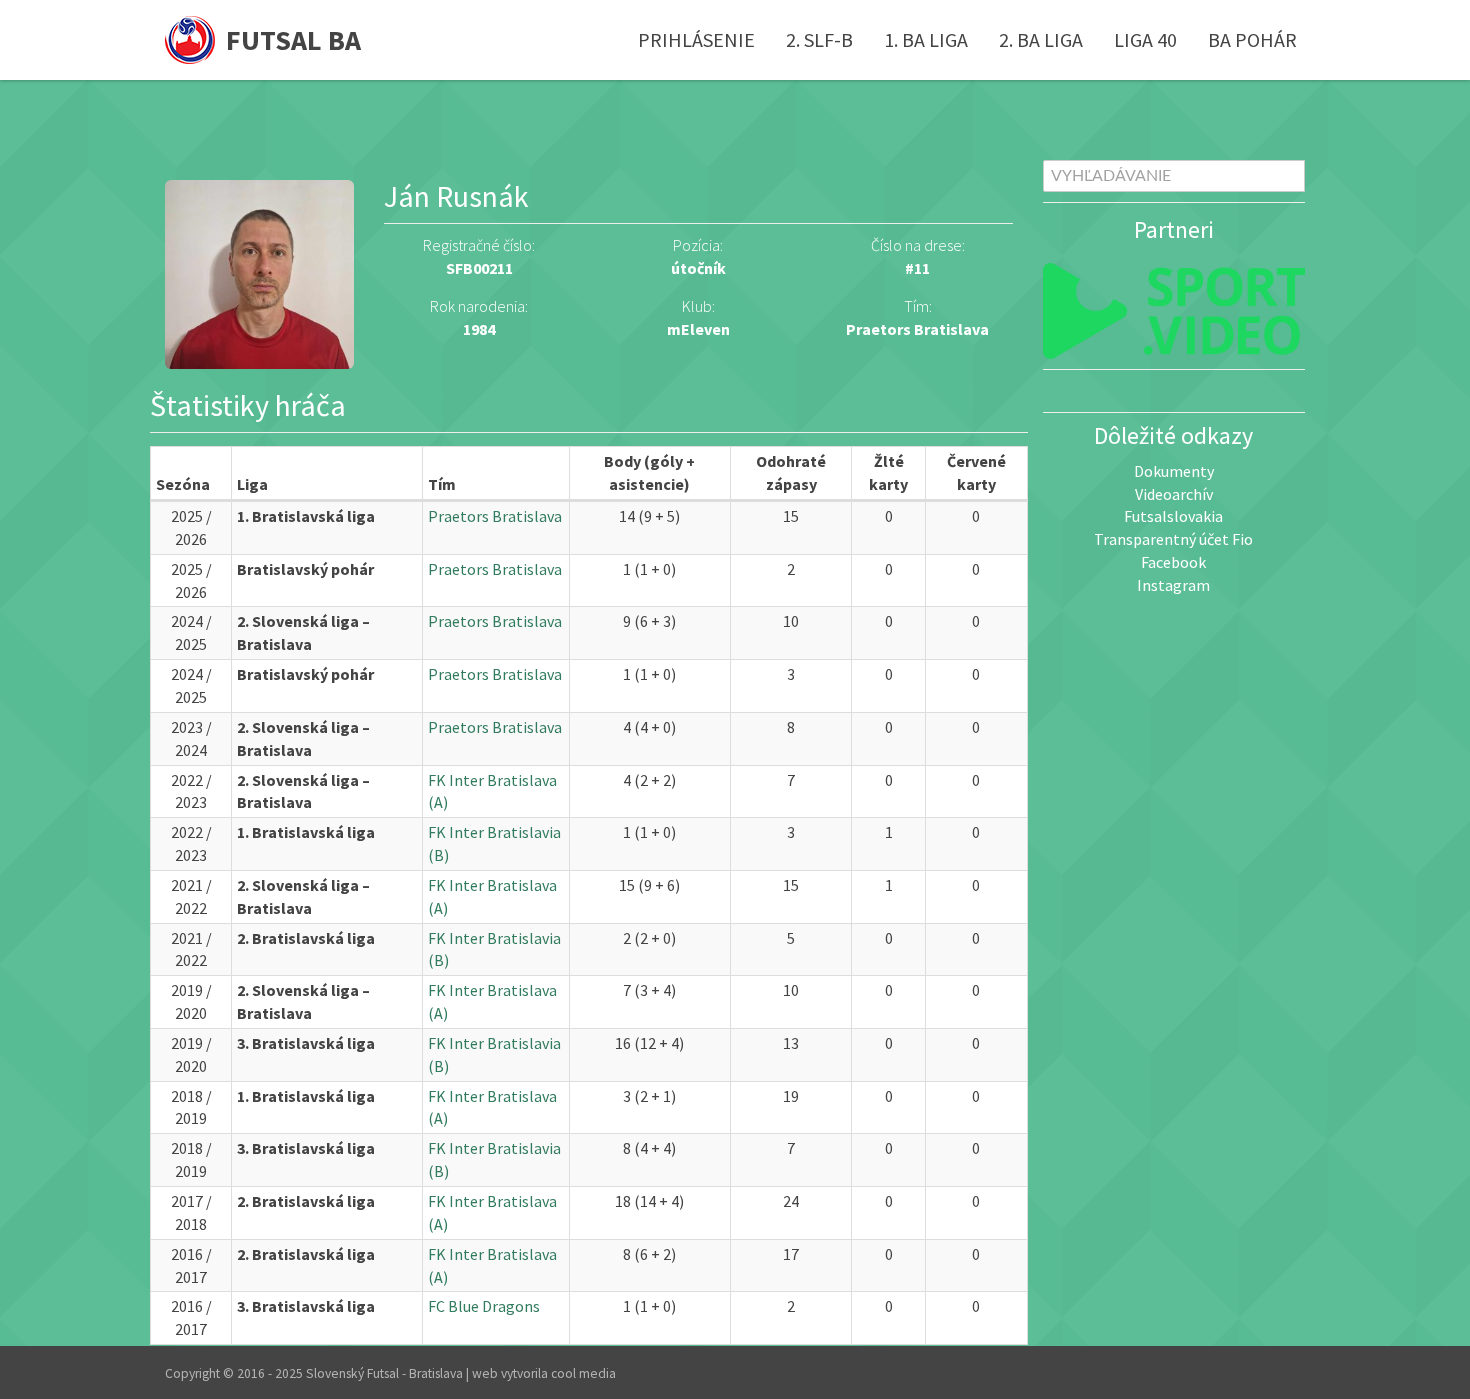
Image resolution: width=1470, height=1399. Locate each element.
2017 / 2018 (191, 1212)
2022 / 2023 (191, 791)
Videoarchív (1174, 494)
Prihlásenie (696, 39)
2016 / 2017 (191, 1265)
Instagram (1173, 585)
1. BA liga (926, 39)
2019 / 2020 (191, 1001)
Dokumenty (1174, 471)
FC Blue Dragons (484, 1306)
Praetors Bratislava (917, 329)
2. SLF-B (819, 39)
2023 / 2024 (191, 738)
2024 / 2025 (191, 632)
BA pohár (1252, 39)
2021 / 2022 (191, 896)
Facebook (1173, 562)
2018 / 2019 (191, 1107)
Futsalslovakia (1173, 516)
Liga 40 (1145, 39)
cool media (583, 1373)
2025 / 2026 (191, 527)
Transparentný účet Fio (1173, 539)
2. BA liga (1041, 39)
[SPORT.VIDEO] (1174, 310)
